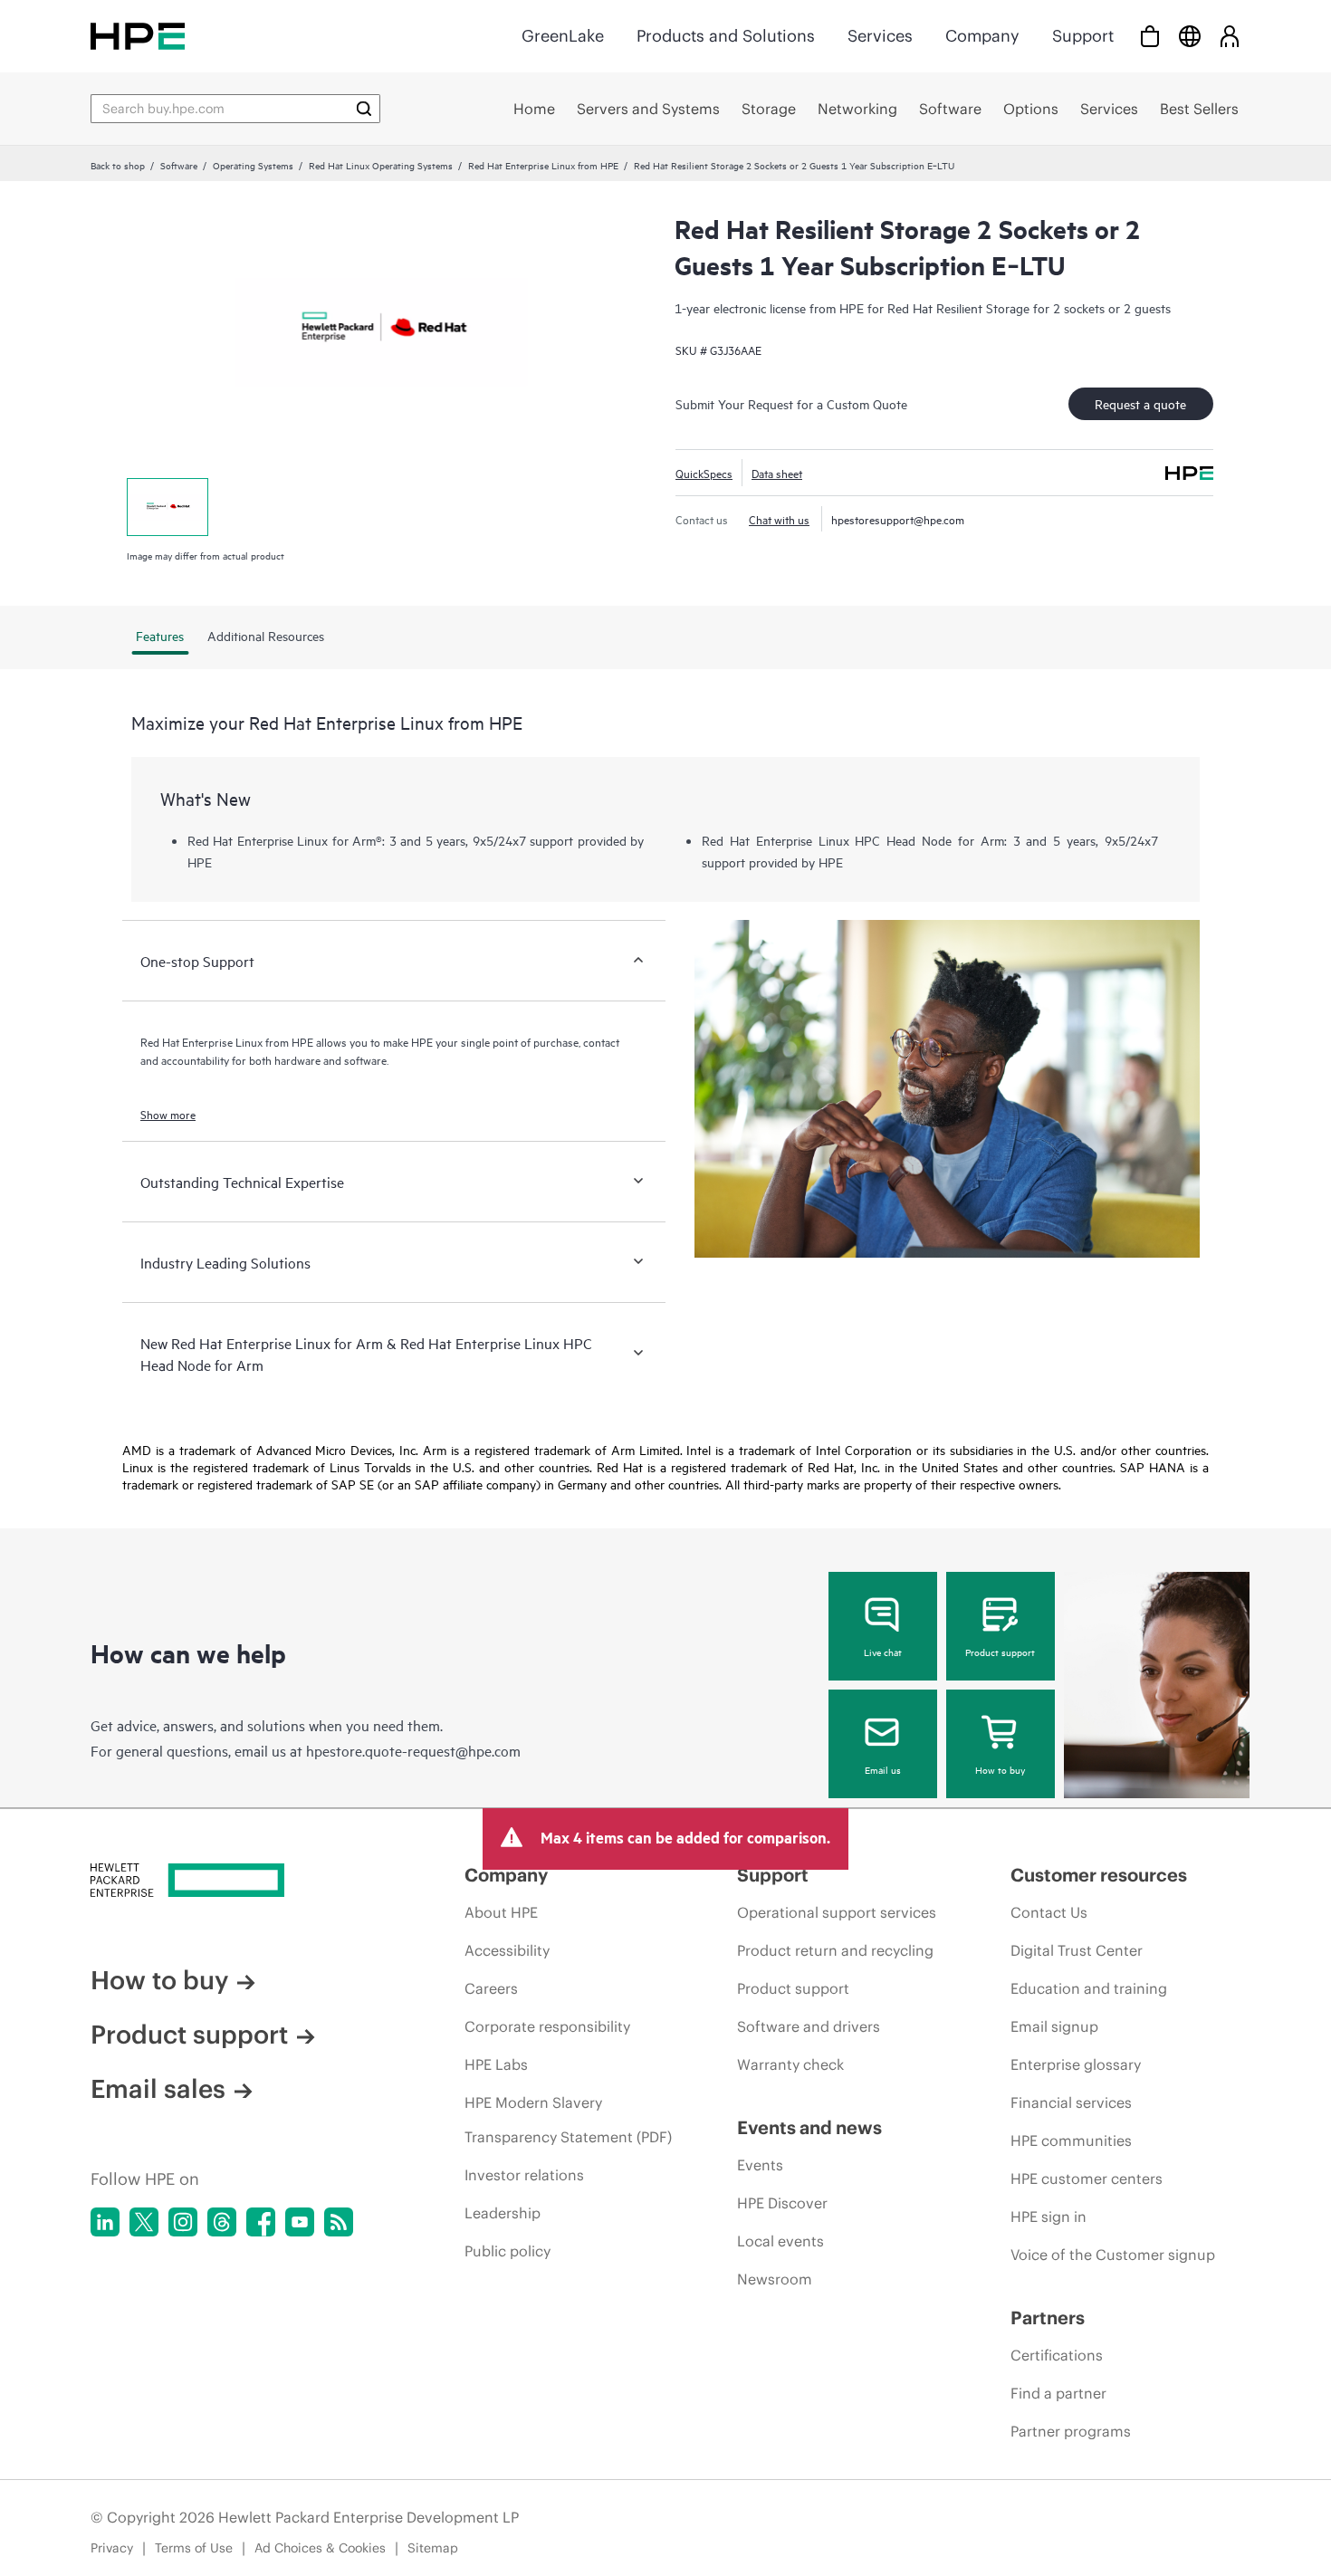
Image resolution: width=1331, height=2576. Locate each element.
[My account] (1230, 36)
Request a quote (1140, 403)
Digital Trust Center (1077, 1950)
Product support (1000, 1652)
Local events (780, 2241)
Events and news (809, 2127)
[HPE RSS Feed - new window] (339, 2222)
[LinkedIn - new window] (105, 2222)
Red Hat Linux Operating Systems (381, 165)
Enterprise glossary (1076, 2064)
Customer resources (1099, 1875)
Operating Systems (253, 165)
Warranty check (790, 2064)
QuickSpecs (704, 473)
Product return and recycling (835, 1950)
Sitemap (433, 2548)
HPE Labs (496, 2064)
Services (880, 36)
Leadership (503, 2213)
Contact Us (1049, 1912)
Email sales (158, 2089)
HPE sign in (1049, 2217)
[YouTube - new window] (300, 2222)
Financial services (1071, 2102)
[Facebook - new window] (261, 2222)
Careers (491, 1988)
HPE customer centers (1087, 2179)
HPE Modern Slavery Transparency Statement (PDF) (568, 2120)
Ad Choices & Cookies (320, 2548)
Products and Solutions (726, 36)
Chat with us (779, 519)
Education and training (1089, 1988)
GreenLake (563, 36)
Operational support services (837, 1912)
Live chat (883, 1652)
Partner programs (1071, 2431)
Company (982, 36)
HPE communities (1071, 2140)
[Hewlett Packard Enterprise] (138, 36)
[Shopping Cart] (1150, 36)
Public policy (508, 2251)
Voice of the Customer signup (1113, 2255)
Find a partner (1058, 2393)
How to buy (1000, 1769)
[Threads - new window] (222, 2222)
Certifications (1057, 2355)
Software (179, 165)
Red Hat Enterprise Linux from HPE (543, 165)
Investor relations (524, 2175)
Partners (1048, 2317)
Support (1083, 36)
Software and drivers (809, 2026)
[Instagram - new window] (183, 2222)
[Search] (364, 109)
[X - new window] (144, 2222)
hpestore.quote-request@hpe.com (413, 1750)
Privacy (112, 2548)
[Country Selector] (1190, 36)
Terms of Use (194, 2548)
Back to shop (118, 165)
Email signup (1054, 2026)
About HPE (501, 1912)
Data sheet (777, 473)
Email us (883, 1769)
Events (760, 2165)
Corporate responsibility (547, 2026)
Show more (168, 1114)
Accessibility (507, 1950)
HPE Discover (782, 2203)
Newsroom (775, 2279)
